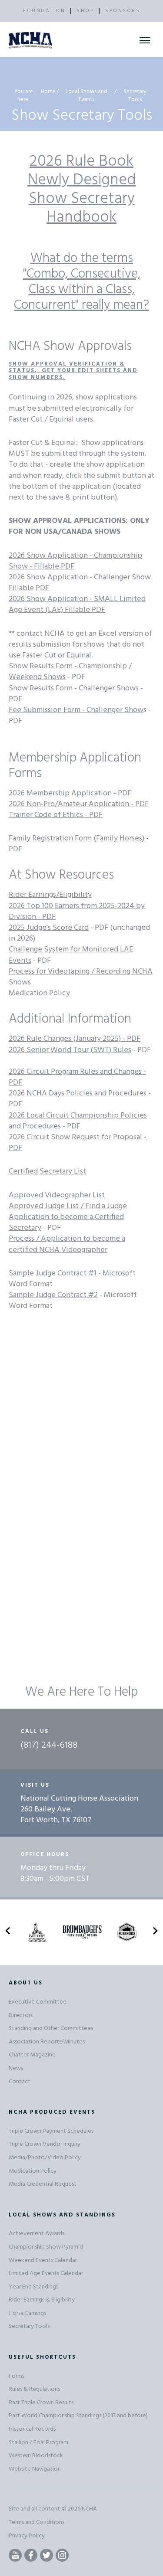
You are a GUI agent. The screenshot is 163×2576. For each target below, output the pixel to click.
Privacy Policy (27, 2536)
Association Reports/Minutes (47, 2042)
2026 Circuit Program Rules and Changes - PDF (77, 1077)
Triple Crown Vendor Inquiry (45, 2144)
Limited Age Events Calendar (46, 2274)
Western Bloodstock (36, 2456)
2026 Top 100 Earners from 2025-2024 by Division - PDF (77, 912)
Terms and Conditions (37, 2522)
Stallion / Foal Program (38, 2443)
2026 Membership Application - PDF (70, 793)
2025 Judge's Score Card (49, 928)
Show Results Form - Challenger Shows (74, 688)
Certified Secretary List (47, 1172)
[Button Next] (155, 1932)
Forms (17, 2376)
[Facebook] (31, 2555)
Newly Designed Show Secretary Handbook (82, 199)
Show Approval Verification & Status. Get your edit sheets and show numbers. (73, 371)
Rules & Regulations (34, 2389)
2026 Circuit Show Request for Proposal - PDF (78, 1143)
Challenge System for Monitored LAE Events (71, 955)
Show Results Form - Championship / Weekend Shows (70, 672)
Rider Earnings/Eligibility (50, 895)
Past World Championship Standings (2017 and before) (78, 2416)
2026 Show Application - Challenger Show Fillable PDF (80, 583)
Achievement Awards (37, 2234)
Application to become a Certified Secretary (66, 1223)
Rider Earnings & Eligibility (42, 2300)
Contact (20, 2082)
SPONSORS (123, 11)
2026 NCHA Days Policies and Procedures (78, 1093)
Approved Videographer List (57, 1195)
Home (48, 92)
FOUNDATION (44, 11)
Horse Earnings (27, 2313)
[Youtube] (15, 2555)
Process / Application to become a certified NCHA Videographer (67, 1244)
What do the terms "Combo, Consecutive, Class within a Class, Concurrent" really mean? (81, 282)
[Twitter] (47, 2555)
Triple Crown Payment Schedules (51, 2131)
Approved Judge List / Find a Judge (68, 1206)
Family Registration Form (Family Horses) (77, 839)
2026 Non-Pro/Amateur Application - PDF (79, 804)
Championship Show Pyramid (46, 2247)
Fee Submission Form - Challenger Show (76, 710)
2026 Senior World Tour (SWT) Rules (70, 1050)
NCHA (89, 2509)
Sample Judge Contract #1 (53, 1273)
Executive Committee (38, 2002)
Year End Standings (33, 2287)
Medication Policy (39, 993)
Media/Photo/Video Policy (45, 2158)
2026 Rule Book (81, 162)
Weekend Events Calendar (43, 2261)
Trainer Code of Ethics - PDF (56, 815)
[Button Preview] (8, 1932)
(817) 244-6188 (49, 1746)
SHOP (85, 11)
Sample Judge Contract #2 (53, 1295)
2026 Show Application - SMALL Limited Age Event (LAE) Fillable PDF (77, 605)
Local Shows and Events (86, 96)
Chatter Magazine (32, 2055)
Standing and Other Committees (51, 2028)
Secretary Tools (29, 2326)
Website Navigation (35, 2469)
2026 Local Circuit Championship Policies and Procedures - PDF (78, 1121)
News (16, 2068)
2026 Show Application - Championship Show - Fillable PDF (75, 561)
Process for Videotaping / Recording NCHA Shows (81, 977)
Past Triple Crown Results (41, 2403)
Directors (21, 2015)
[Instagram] (62, 2555)
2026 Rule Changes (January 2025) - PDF (75, 1039)
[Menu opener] (145, 40)
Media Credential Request (43, 2184)
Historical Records (32, 2429)
